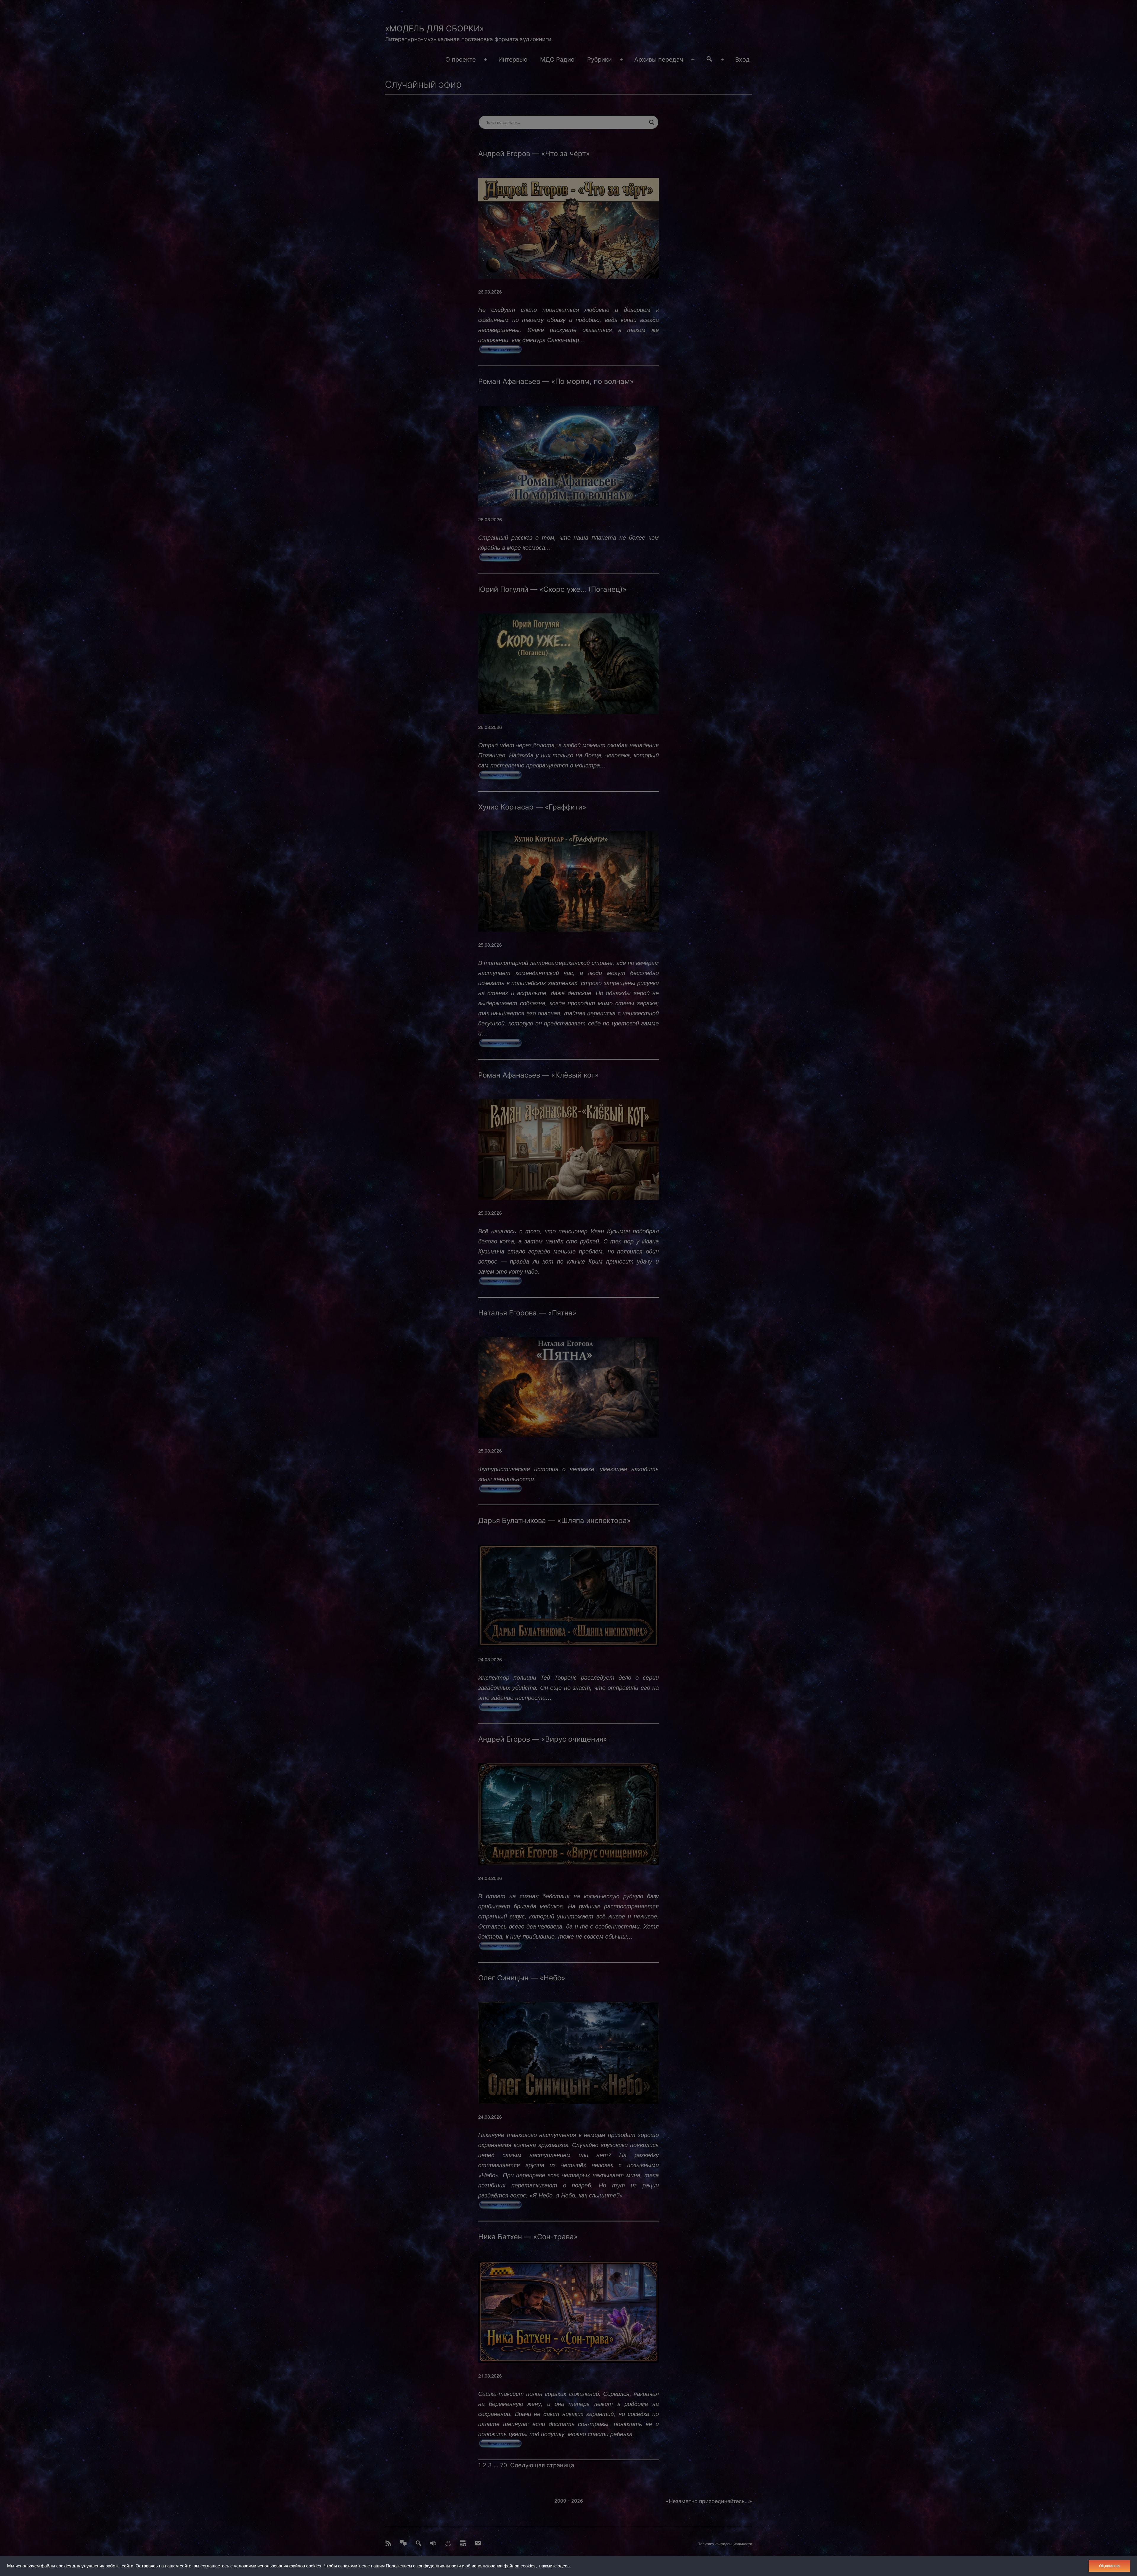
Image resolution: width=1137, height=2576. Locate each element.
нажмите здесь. (555, 2566)
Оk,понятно (1109, 2566)
